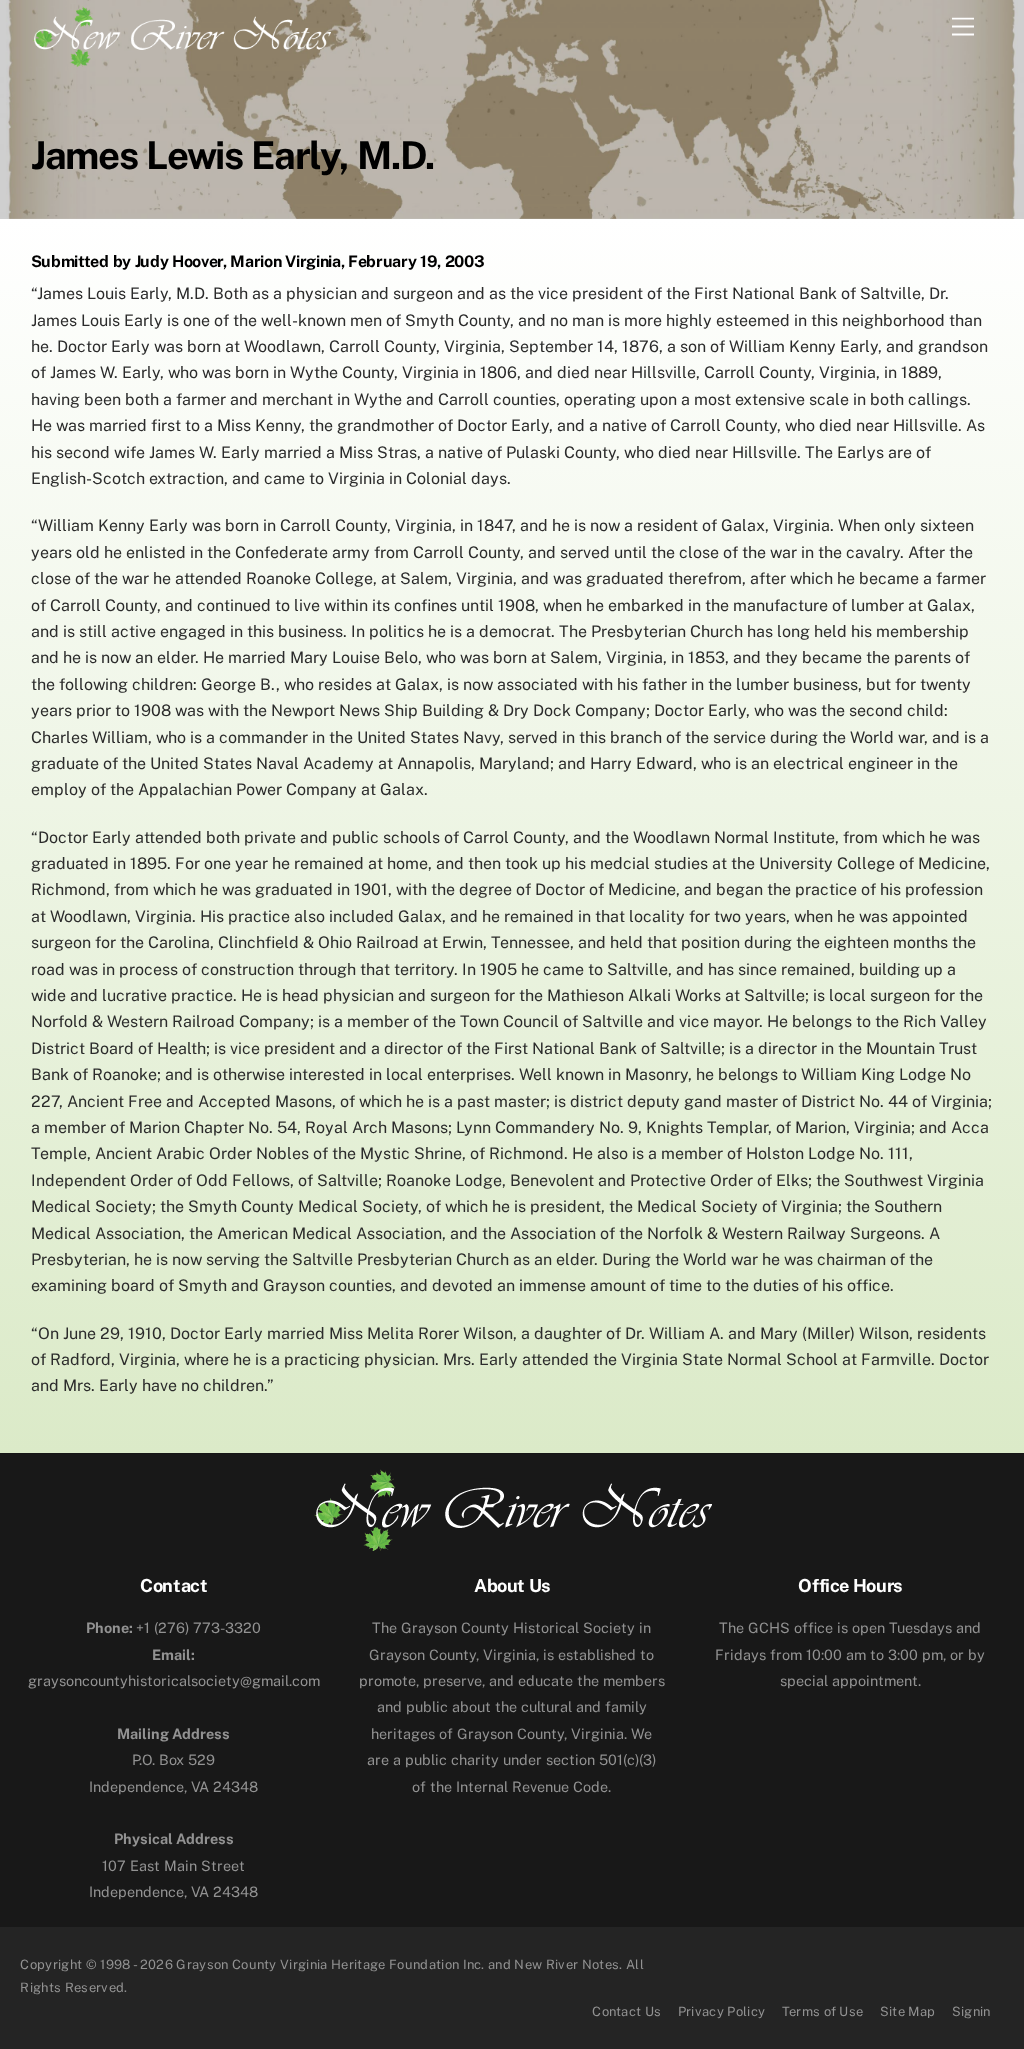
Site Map (908, 2011)
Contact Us (626, 2011)
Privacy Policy (722, 2011)
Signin (971, 2011)
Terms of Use (823, 2011)
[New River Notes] (181, 33)
